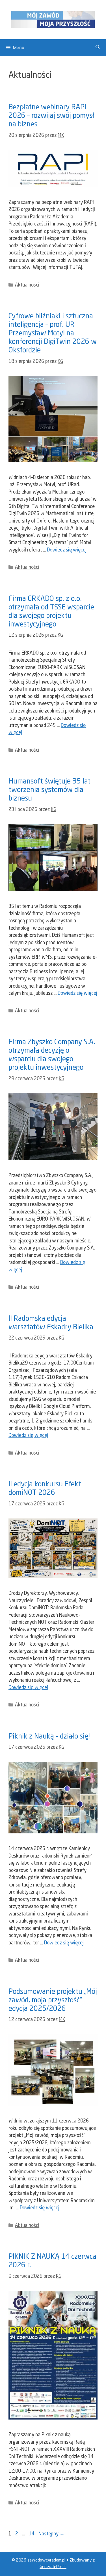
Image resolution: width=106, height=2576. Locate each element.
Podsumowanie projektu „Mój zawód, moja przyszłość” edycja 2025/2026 (53, 2001)
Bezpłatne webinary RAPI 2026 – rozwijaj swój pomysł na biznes (51, 116)
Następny (51, 2534)
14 (32, 2534)
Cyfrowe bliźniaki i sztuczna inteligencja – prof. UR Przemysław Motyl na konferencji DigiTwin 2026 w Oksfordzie (53, 334)
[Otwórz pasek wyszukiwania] (98, 48)
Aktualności (27, 285)
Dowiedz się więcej (67, 550)
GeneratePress (53, 2567)
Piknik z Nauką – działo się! (49, 1737)
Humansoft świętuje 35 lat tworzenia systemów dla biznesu (49, 790)
